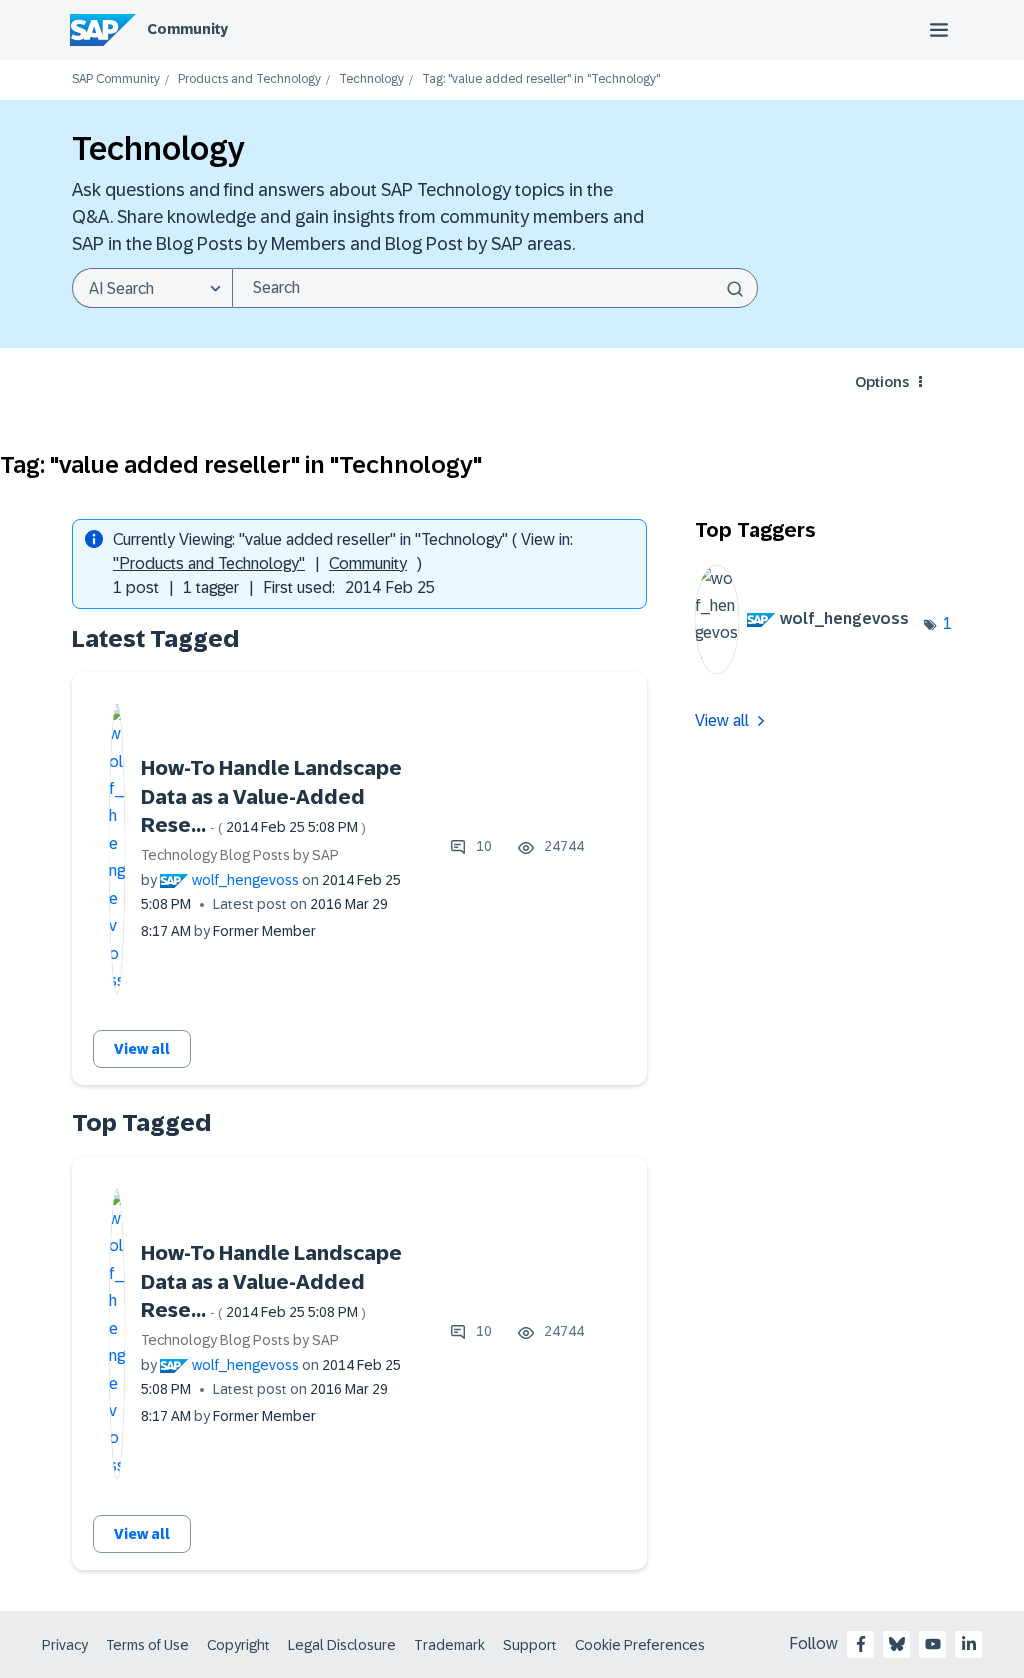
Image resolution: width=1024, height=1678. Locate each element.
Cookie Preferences (640, 1645)
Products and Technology (249, 79)
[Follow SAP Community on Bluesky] (897, 1644)
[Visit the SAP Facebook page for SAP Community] (861, 1644)
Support (530, 1645)
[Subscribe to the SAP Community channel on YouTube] (933, 1644)
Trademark (449, 1645)
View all (142, 1049)
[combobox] (495, 288)
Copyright (238, 1645)
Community (187, 29)
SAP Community (116, 79)
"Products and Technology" (209, 563)
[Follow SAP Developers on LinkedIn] (969, 1644)
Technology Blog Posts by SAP (240, 855)
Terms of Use (147, 1645)
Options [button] (882, 382)
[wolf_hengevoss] (810, 668)
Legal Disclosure (342, 1645)
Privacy (65, 1645)
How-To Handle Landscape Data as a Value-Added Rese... (271, 796)
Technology (371, 79)
